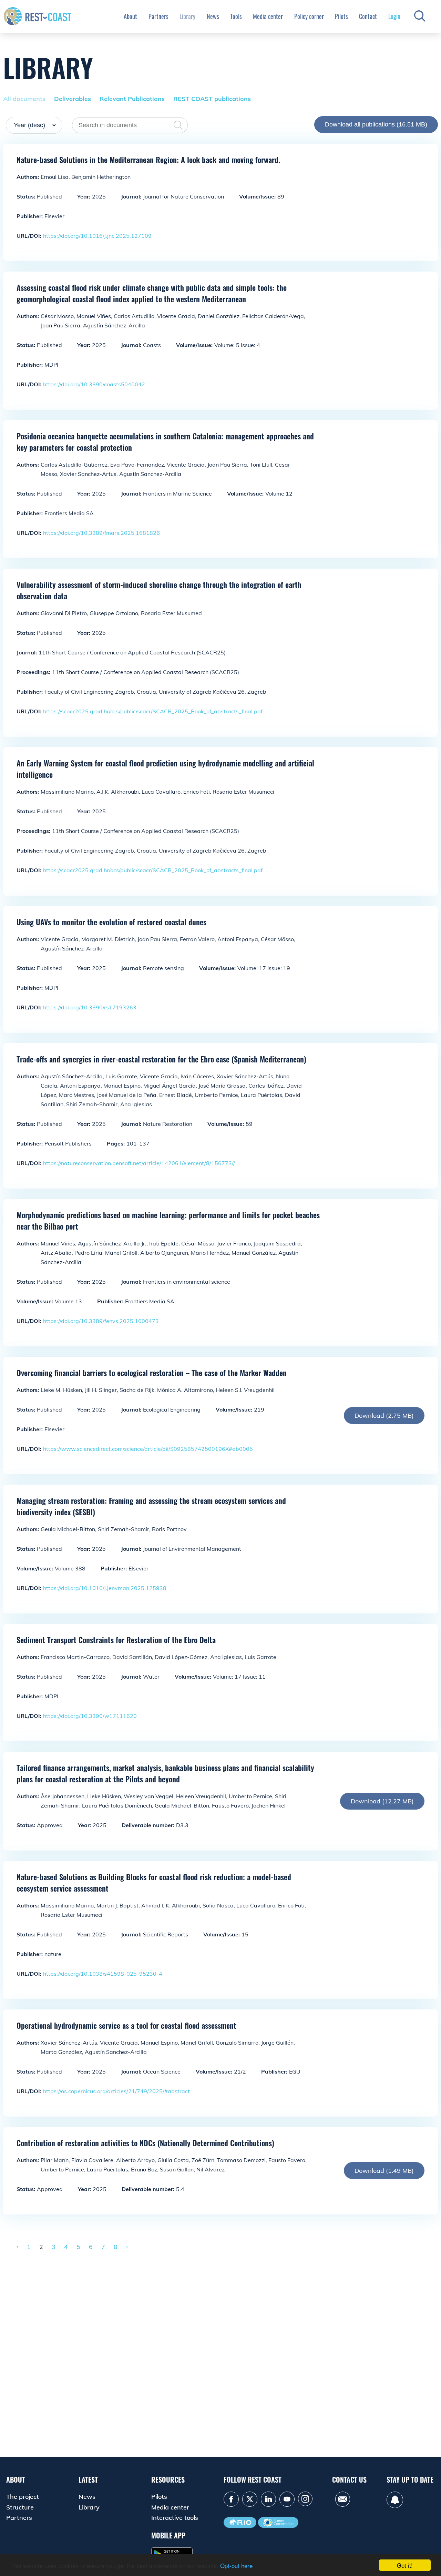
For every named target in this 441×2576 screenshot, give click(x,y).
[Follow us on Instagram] (305, 2499)
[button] (420, 16)
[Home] (38, 16)
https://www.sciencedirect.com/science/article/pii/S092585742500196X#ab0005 (148, 1449)
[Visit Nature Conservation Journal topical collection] (278, 2522)
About (130, 16)
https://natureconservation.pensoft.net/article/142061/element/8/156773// (139, 1163)
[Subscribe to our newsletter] (395, 2500)
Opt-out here (236, 2565)
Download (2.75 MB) (384, 1416)
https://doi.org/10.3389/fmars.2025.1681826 (101, 533)
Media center (268, 16)
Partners (158, 16)
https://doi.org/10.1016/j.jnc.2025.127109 (97, 236)
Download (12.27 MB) (382, 1801)
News (213, 16)
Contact (368, 16)
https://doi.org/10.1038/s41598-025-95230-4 (103, 1974)
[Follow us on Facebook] (231, 2499)
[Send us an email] (343, 2499)
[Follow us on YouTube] (287, 2499)
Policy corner (309, 16)
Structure (20, 2507)
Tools (236, 16)
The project (23, 2497)
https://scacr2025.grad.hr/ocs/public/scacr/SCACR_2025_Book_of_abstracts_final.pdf (153, 711)
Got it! (405, 2565)
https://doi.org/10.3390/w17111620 (90, 1716)
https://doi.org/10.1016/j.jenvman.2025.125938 (105, 1588)
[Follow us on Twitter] (250, 2499)
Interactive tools (175, 2518)
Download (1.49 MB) (384, 2171)
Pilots (341, 16)
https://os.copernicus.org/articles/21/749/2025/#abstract (116, 2091)
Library (187, 16)
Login (394, 16)
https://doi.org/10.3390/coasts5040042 (94, 384)
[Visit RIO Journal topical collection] (240, 2522)
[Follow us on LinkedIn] (268, 2499)
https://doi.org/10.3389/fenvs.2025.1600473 (101, 1321)
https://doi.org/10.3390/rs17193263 (90, 1007)
